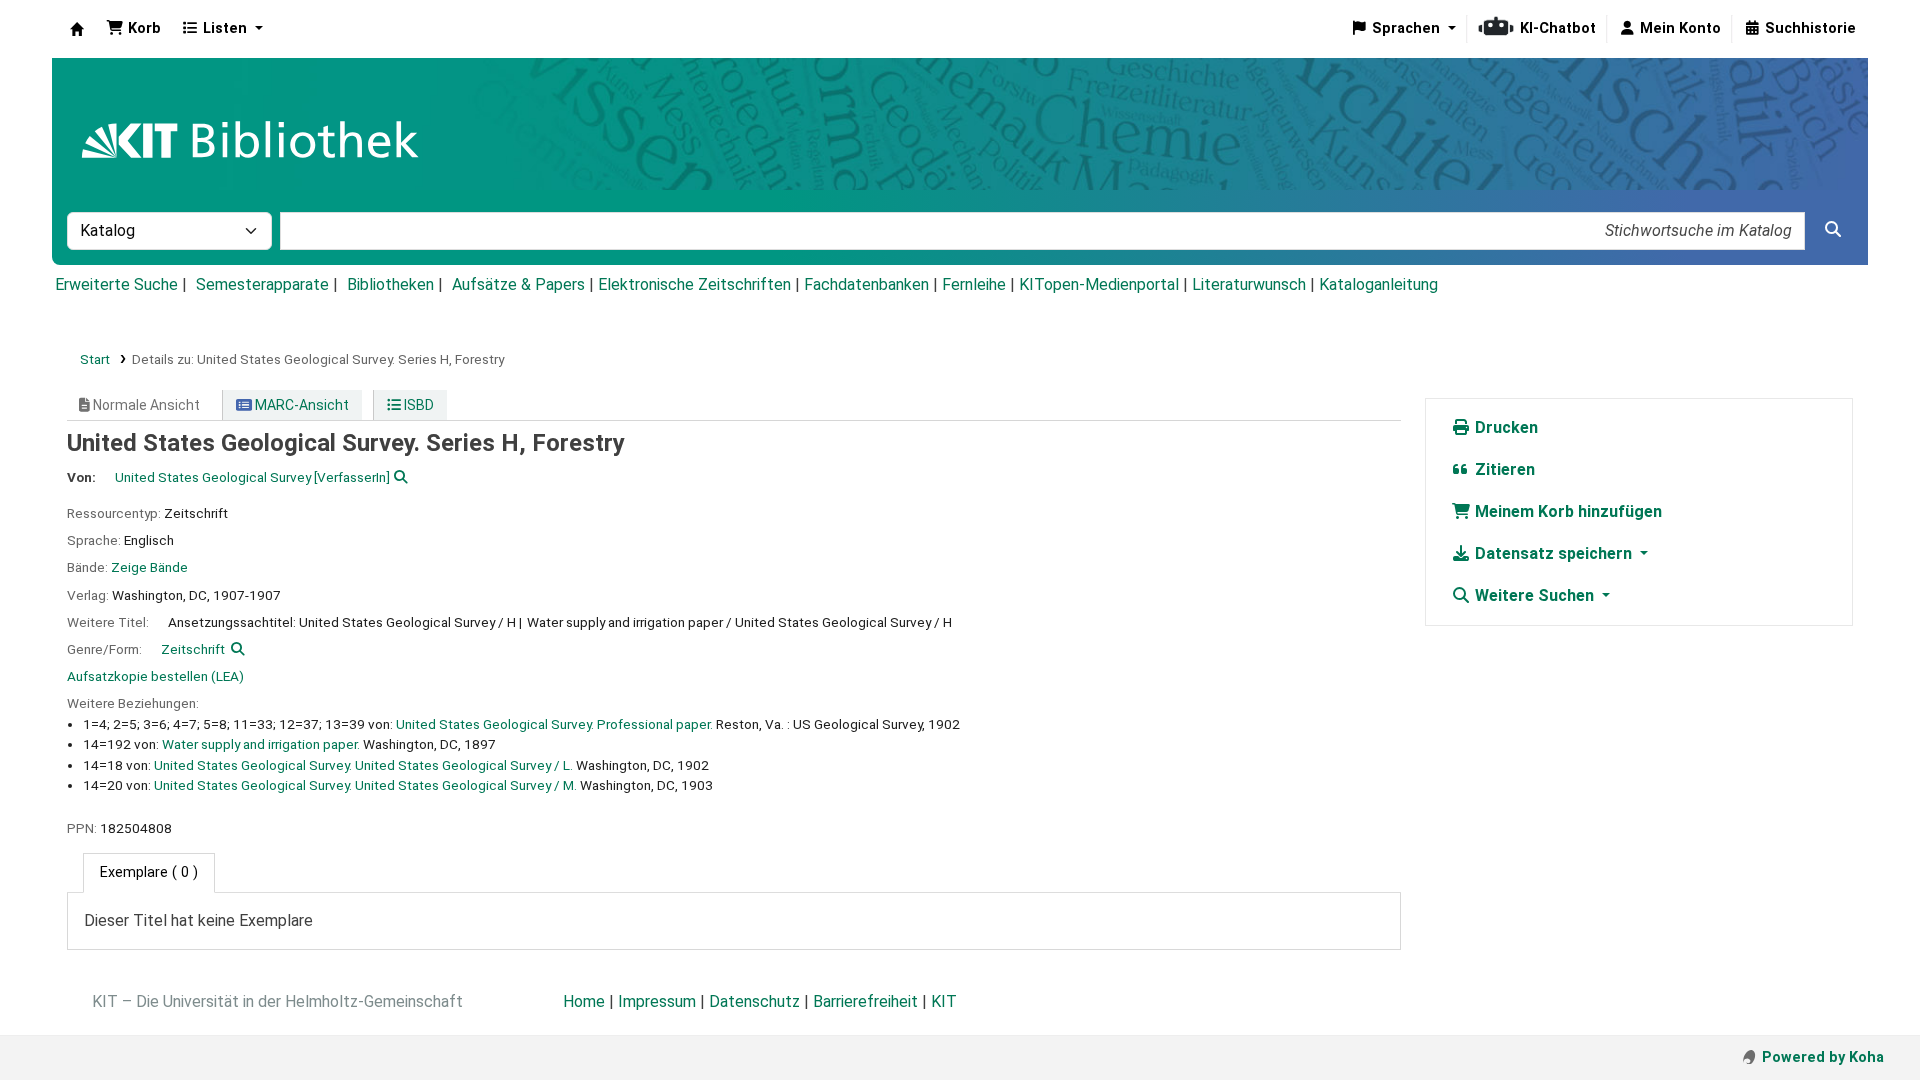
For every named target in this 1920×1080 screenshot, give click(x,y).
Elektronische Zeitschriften (694, 284)
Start (95, 359)
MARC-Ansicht (300, 405)
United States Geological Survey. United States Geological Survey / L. (363, 765)
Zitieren (1503, 469)
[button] (133, 29)
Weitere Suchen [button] (1534, 595)
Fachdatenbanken (866, 284)
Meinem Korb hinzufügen (1566, 511)
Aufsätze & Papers (518, 284)
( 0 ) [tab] (149, 872)
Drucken (1504, 427)
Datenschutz (754, 1001)
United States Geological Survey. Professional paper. (554, 724)
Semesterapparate (262, 284)
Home (584, 1001)
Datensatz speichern (1553, 553)
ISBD (417, 405)
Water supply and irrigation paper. (261, 744)
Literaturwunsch (1249, 284)
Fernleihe (974, 284)
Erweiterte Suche (116, 284)
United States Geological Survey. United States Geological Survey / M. (365, 785)
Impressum (657, 1001)
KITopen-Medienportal (1099, 284)
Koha (77, 29)
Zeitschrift (193, 649)
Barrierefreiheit (865, 1001)
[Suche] (1833, 230)
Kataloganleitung (1378, 284)
